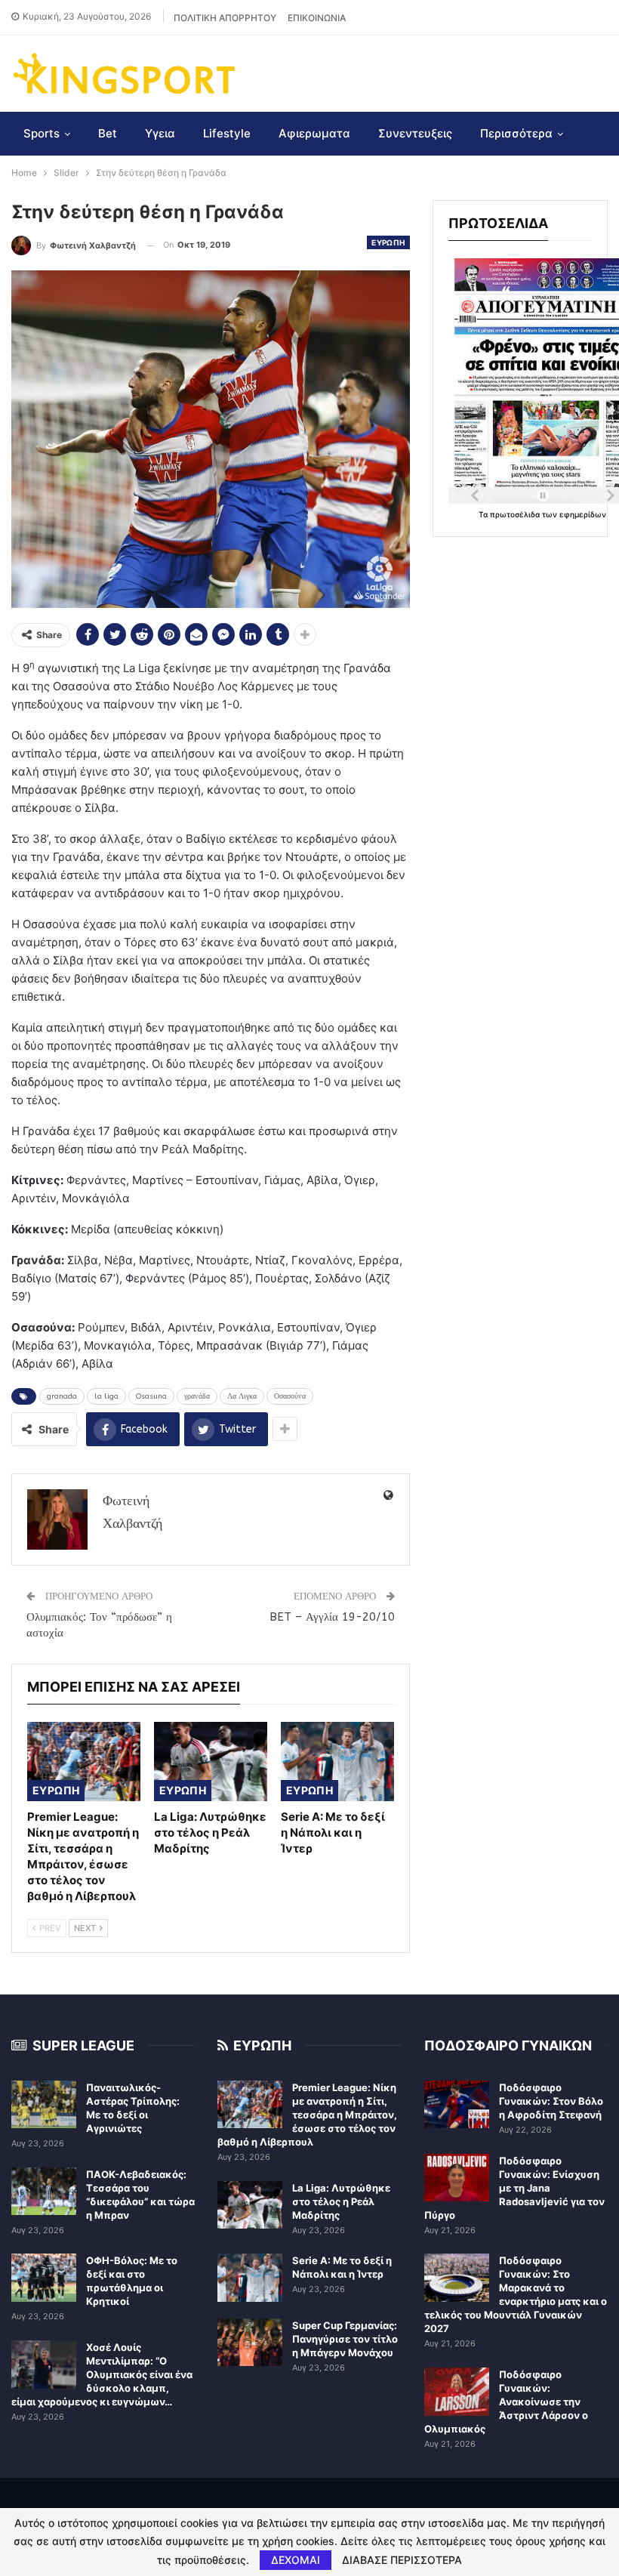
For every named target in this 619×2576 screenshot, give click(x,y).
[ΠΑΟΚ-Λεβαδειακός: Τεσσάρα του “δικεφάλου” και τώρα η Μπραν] (44, 2192)
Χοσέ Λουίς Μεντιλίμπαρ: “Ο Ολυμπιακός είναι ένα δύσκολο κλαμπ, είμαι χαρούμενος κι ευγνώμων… (102, 2374)
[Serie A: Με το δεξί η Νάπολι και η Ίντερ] (337, 1762)
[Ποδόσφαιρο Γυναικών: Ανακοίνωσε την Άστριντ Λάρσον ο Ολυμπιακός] (457, 2392)
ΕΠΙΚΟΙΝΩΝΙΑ (317, 18)
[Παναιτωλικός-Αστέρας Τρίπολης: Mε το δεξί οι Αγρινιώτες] (44, 2105)
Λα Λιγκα (242, 1396)
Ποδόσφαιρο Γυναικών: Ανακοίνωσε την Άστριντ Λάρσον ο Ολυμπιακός (506, 2402)
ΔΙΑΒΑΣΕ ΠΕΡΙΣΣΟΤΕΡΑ (402, 2560)
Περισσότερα (516, 133)
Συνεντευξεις (415, 133)
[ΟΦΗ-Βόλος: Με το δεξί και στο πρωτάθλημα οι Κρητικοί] (44, 2278)
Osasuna (151, 1396)
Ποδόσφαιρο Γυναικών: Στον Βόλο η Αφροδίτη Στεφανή (551, 2101)
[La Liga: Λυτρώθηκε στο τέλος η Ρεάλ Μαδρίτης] (211, 1762)
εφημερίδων (583, 514)
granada (62, 1396)
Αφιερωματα (314, 133)
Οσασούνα (290, 1396)
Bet (108, 133)
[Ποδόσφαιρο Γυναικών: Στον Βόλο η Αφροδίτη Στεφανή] (457, 2105)
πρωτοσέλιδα (516, 514)
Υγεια (160, 133)
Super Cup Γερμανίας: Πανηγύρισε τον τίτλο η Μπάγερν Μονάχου (345, 2339)
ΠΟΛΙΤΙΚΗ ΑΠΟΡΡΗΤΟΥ (225, 18)
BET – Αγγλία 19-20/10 (332, 1617)
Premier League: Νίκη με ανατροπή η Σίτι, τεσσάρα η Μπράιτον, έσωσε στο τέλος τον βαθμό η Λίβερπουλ (307, 2115)
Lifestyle (227, 133)
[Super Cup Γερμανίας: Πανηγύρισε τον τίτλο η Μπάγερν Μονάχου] (250, 2343)
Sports (42, 133)
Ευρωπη (388, 242)
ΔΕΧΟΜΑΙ (296, 2560)
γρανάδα (197, 1396)
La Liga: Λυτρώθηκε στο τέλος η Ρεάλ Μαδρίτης (341, 2201)
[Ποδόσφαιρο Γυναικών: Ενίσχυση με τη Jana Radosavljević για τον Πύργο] (457, 2178)
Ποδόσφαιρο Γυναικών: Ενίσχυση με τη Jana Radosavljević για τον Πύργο (514, 2188)
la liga (106, 1396)
